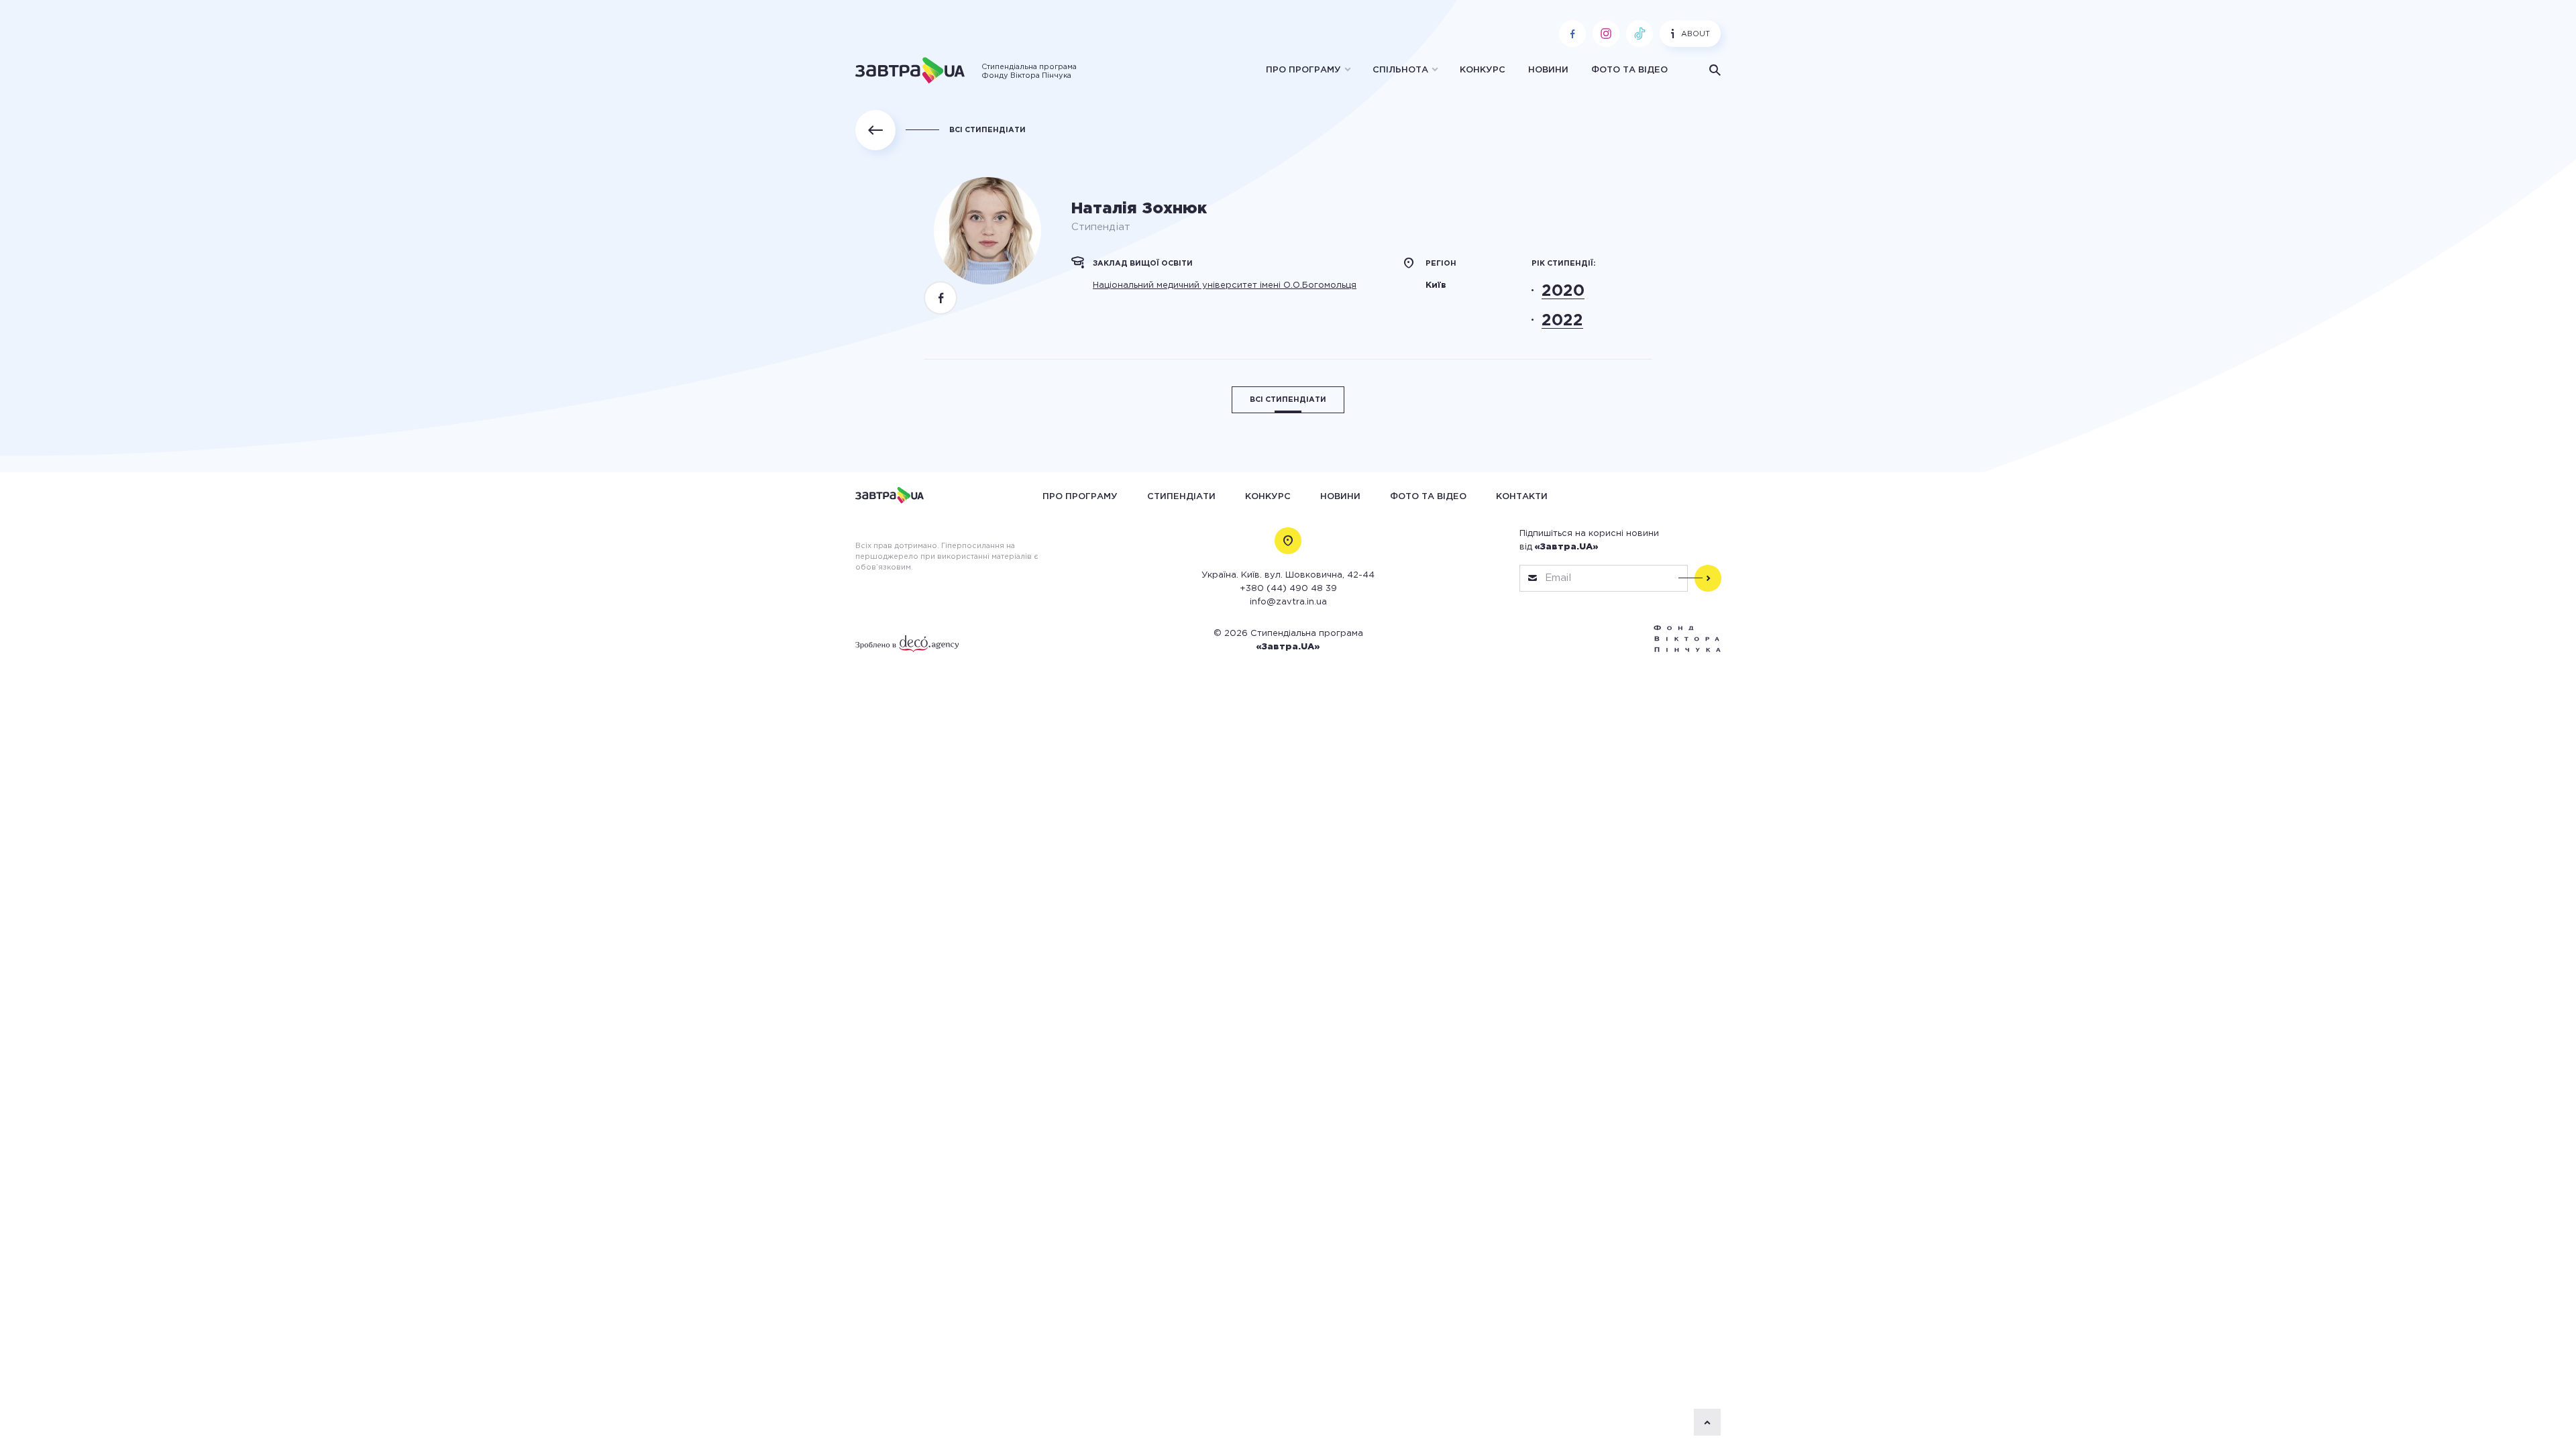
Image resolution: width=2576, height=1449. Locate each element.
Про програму (1303, 70)
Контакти (1522, 496)
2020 (1563, 291)
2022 (1562, 321)
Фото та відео (1629, 70)
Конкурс (1483, 70)
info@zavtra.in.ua (1288, 602)
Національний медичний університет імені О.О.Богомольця (1225, 285)
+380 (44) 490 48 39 (1288, 589)
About (1696, 34)
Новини (1548, 70)
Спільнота (1400, 70)
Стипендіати (1181, 496)
